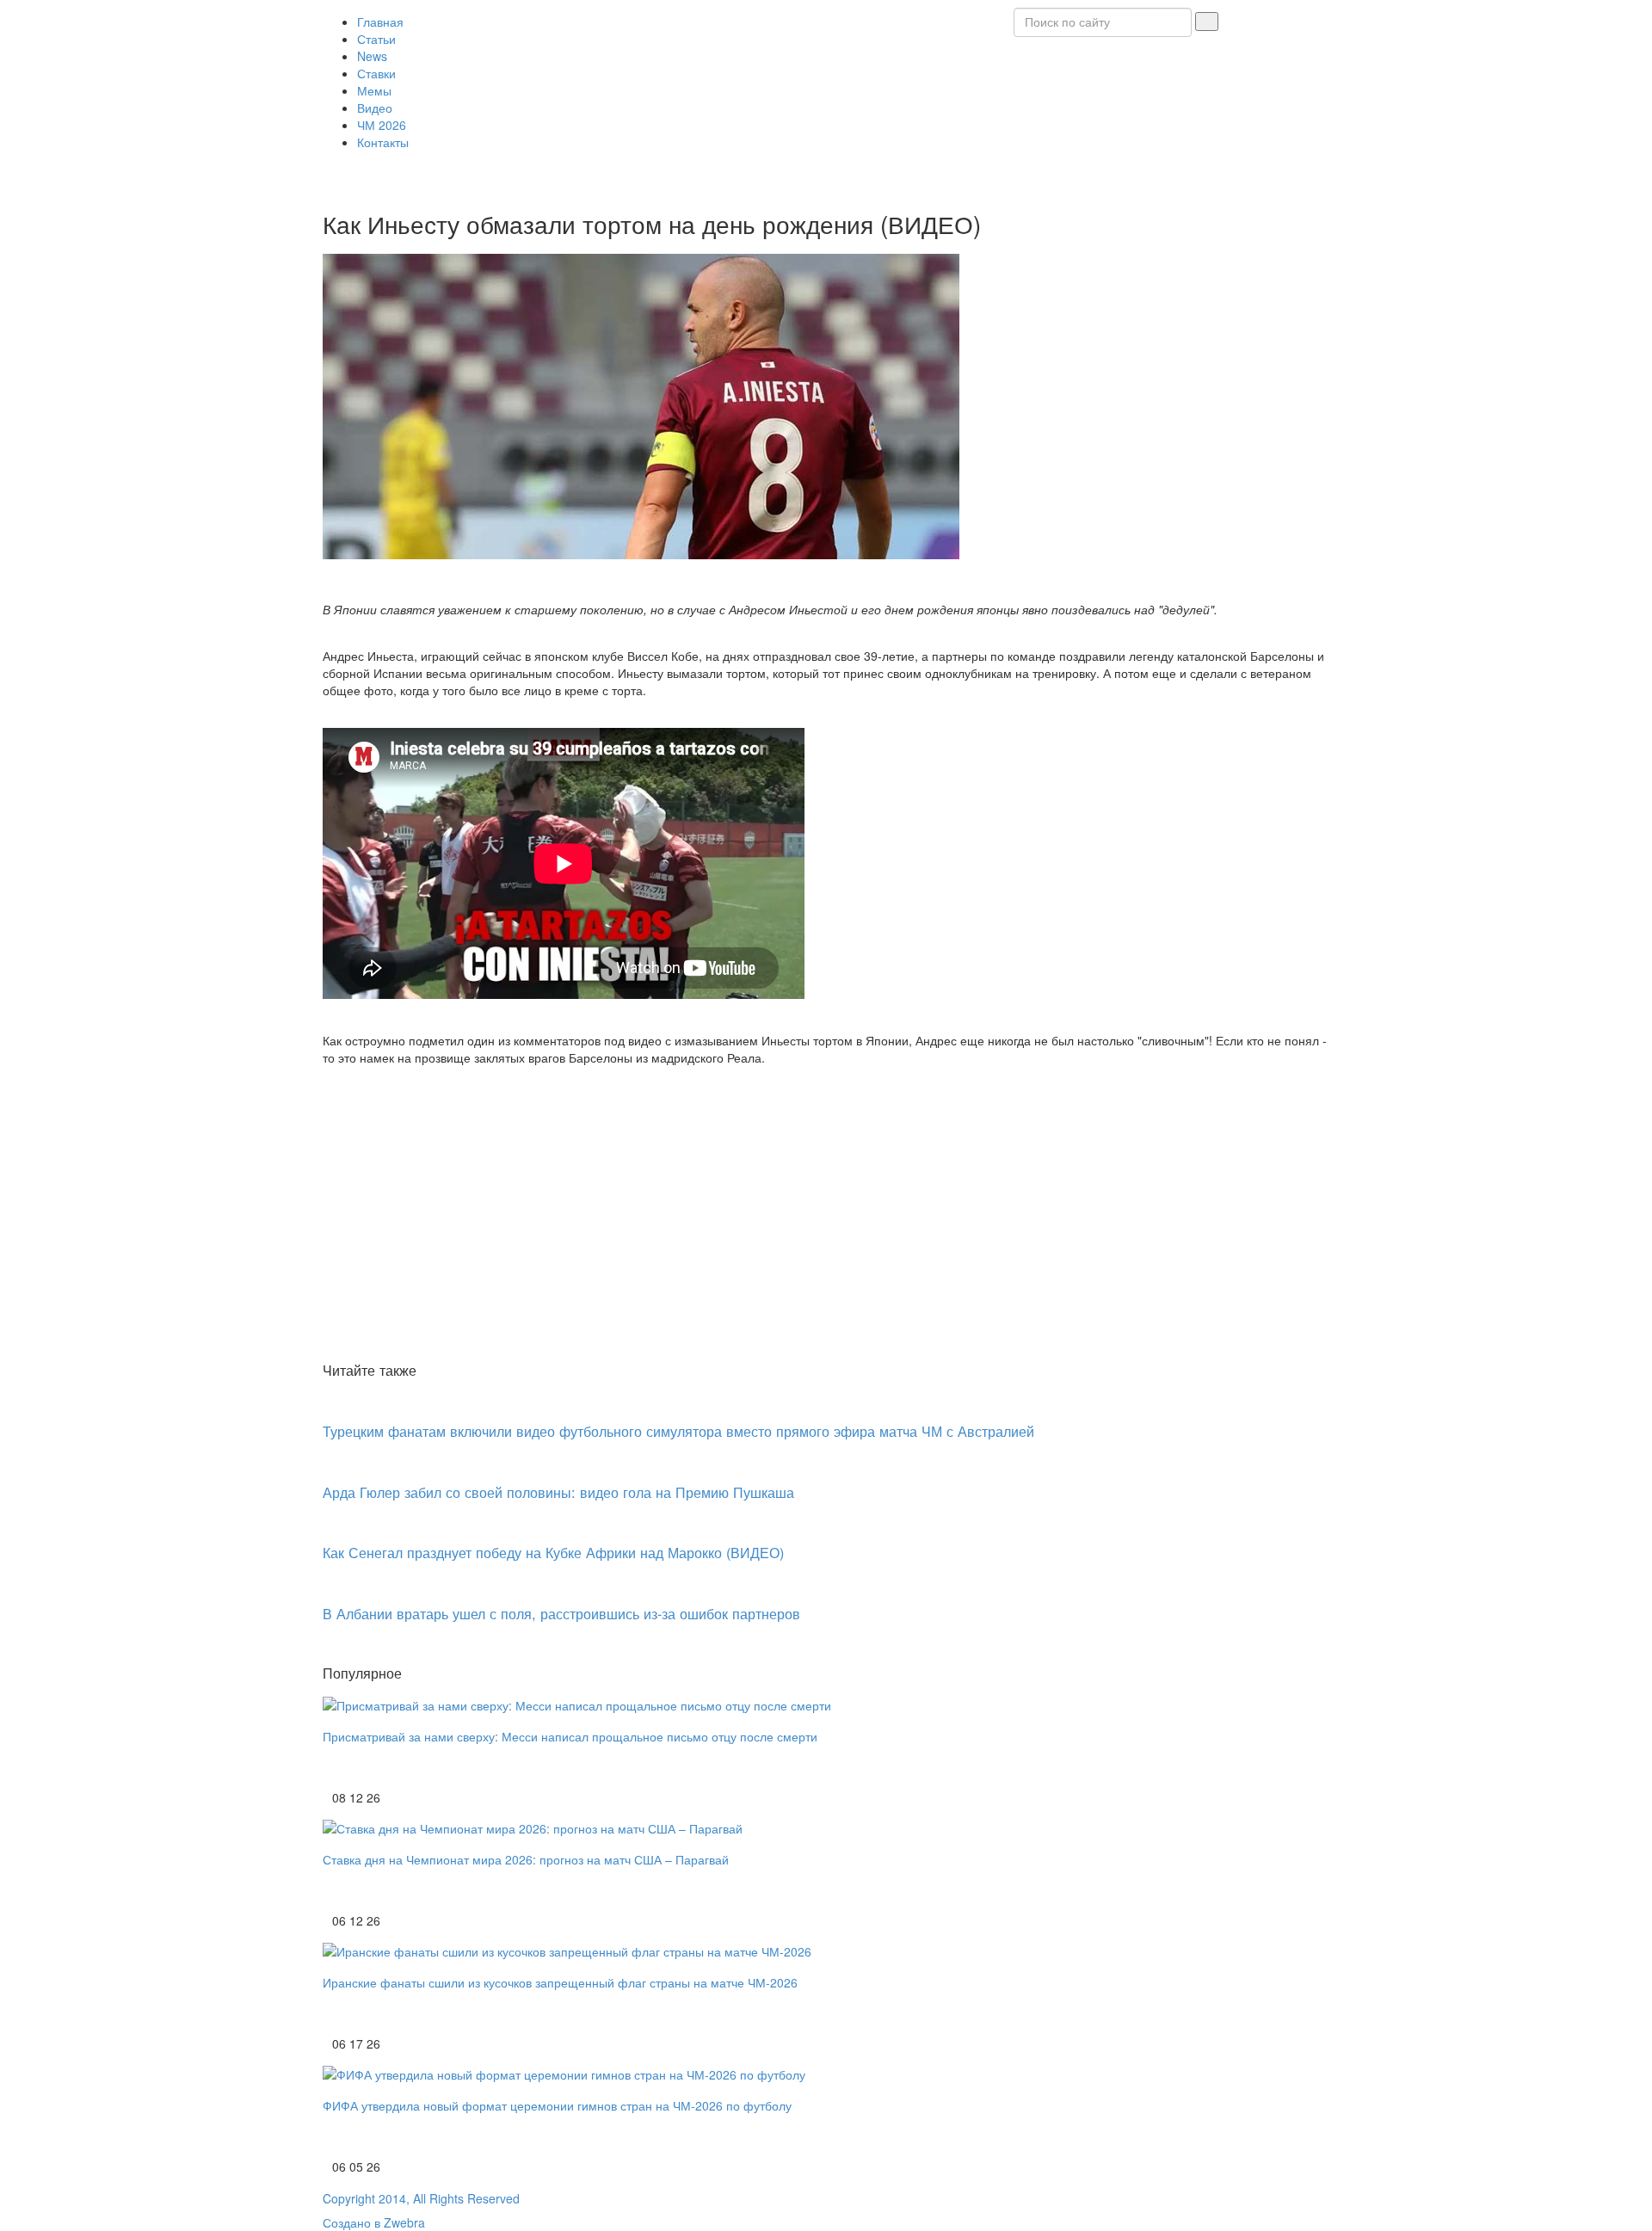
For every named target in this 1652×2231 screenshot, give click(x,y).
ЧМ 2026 (382, 125)
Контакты (383, 142)
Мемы (374, 90)
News (372, 56)
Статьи (376, 39)
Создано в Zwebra (374, 2222)
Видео (375, 108)
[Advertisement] (826, 1228)
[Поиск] (1207, 22)
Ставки (376, 73)
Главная (380, 22)
